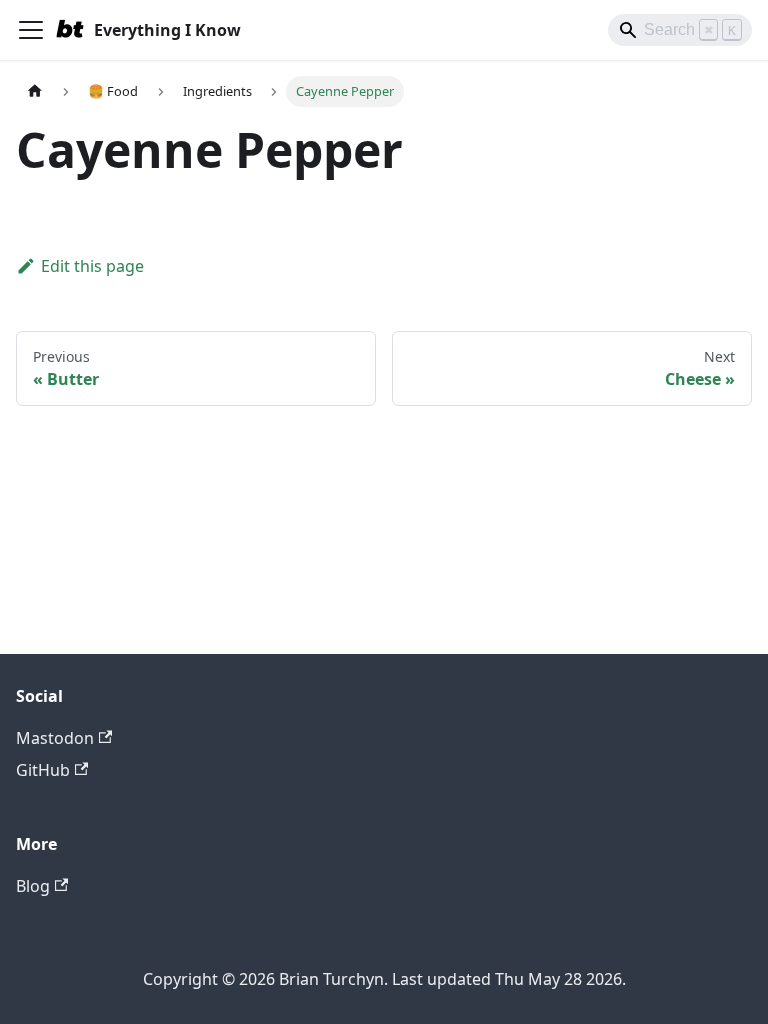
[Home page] (35, 91)
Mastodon (55, 738)
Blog (33, 886)
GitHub (43, 770)
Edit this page (92, 266)
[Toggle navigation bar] (31, 30)
